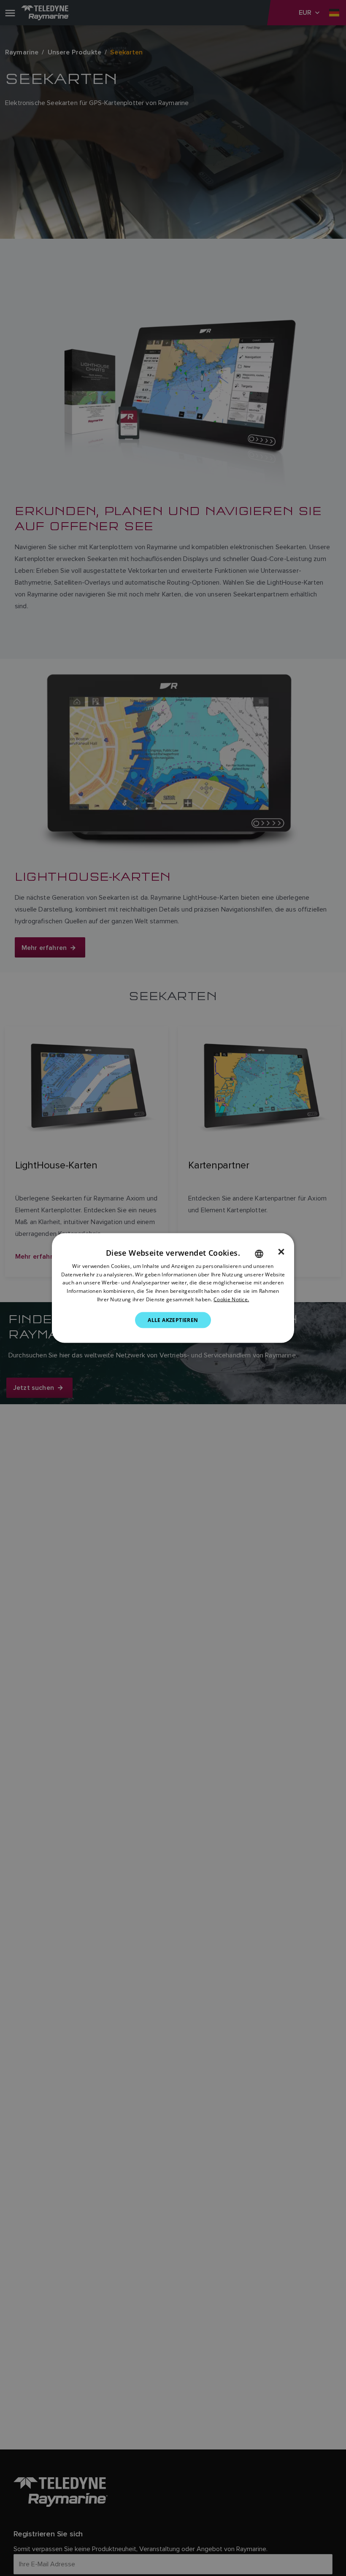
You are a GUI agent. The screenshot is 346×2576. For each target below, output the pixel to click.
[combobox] (259, 1254)
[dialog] (173, 1288)
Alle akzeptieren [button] (173, 1320)
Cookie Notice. (231, 1299)
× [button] (281, 1252)
